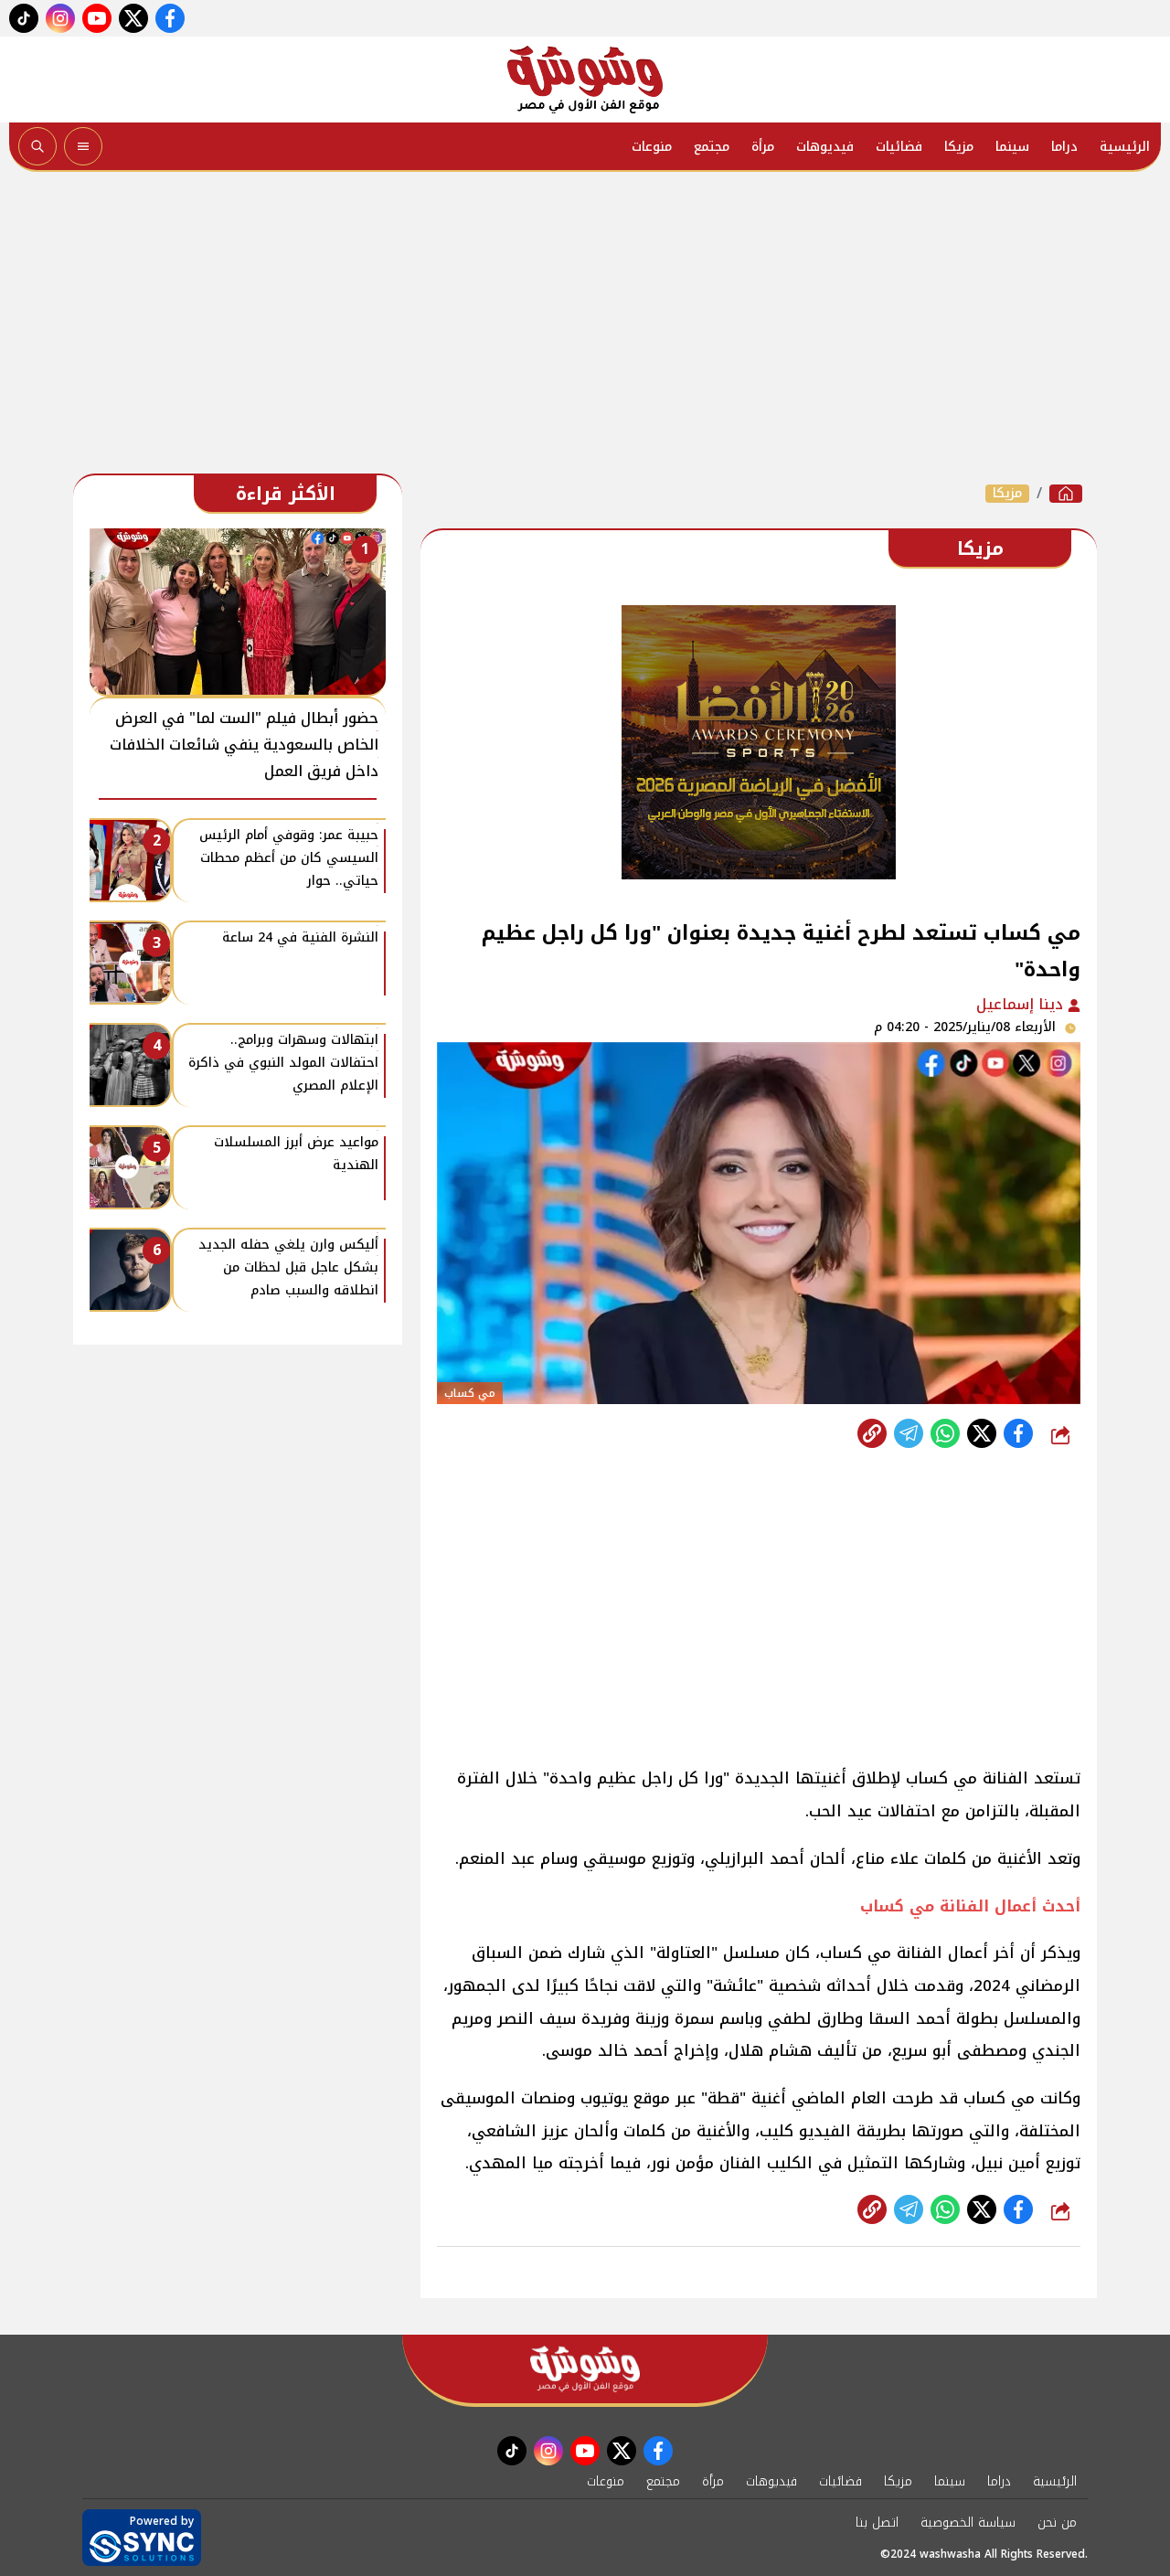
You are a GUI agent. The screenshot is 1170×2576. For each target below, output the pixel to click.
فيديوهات (825, 147)
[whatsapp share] (945, 1433)
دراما (1064, 147)
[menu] (83, 146)
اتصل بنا (877, 2523)
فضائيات (899, 147)
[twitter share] (982, 1433)
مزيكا (959, 147)
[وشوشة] (585, 80)
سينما (1012, 147)
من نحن (1057, 2523)
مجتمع (712, 147)
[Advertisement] (585, 327)
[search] (37, 146)
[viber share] (909, 1433)
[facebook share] (1018, 1433)
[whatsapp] (872, 1433)
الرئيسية (1125, 147)
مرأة (763, 147)
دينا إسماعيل (1022, 1004)
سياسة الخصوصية (968, 2523)
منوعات (652, 147)
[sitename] (585, 2369)
